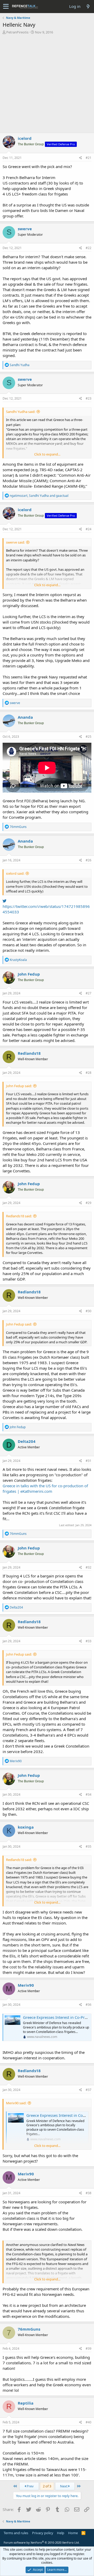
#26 (89, 860)
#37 (89, 2090)
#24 (89, 529)
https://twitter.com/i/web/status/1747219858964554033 (46, 909)
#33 (89, 1641)
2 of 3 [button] (47, 2486)
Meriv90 (26, 1985)
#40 (89, 2422)
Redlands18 (29, 1053)
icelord (25, 138)
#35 (89, 1846)
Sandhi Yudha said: (21, 412)
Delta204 (27, 1441)
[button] (6, 7)
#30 (89, 1311)
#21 (89, 158)
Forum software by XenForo (42, 2542)
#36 (89, 2005)
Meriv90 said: (16, 2103)
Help (61, 2533)
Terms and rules (16, 2533)
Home (73, 2533)
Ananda (25, 717)
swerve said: (15, 542)
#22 (89, 248)
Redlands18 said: (19, 1216)
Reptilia (26, 2403)
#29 (89, 1203)
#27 (89, 993)
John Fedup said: (19, 1086)
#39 (89, 2349)
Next (64, 2486)
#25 (89, 737)
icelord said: (15, 873)
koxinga (26, 1827)
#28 (89, 1073)
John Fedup (29, 974)
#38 (89, 2193)
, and (39, 496)
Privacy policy (43, 2533)
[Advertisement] (47, 84)
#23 (89, 398)
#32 (89, 1567)
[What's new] (88, 6)
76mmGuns (29, 2329)
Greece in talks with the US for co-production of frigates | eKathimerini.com (45, 1488)
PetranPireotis (17, 32)
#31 (89, 1461)
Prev (30, 2486)
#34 (89, 1794)
